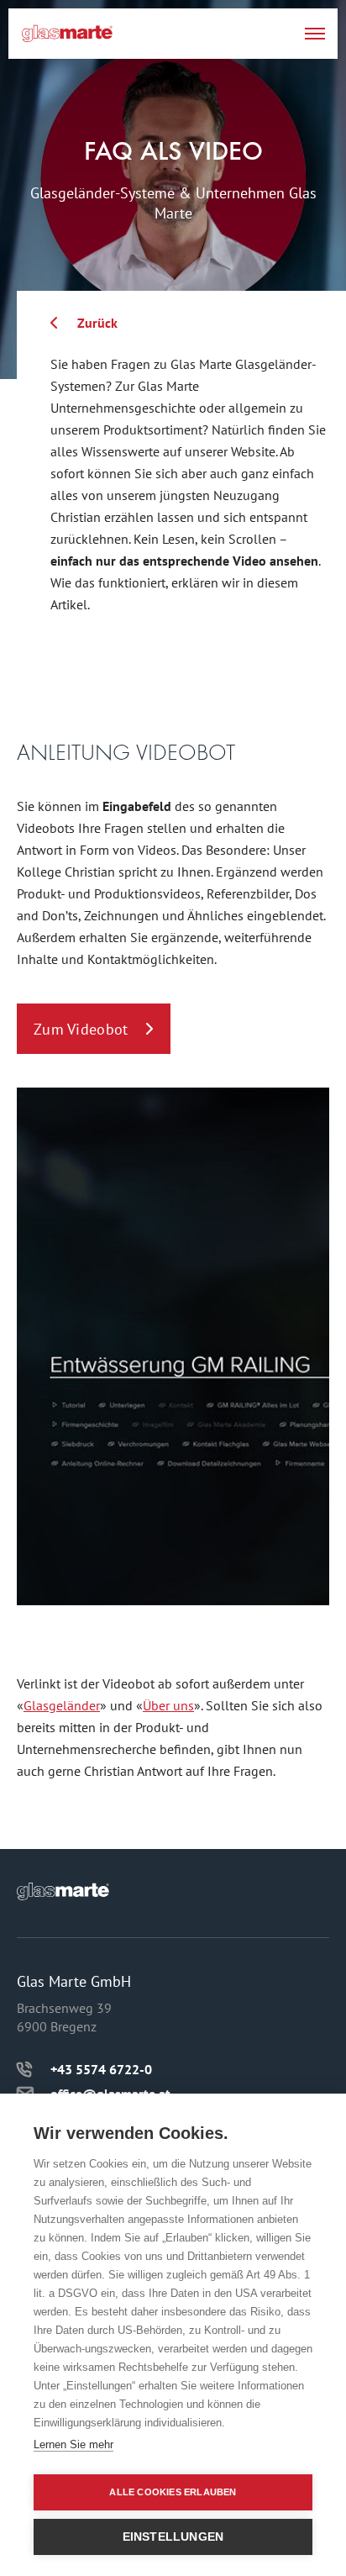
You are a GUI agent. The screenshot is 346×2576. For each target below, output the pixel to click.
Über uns (168, 1705)
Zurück (97, 323)
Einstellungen (173, 2537)
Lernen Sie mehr (73, 2444)
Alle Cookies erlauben (173, 2492)
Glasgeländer (62, 1705)
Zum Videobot (81, 1029)
